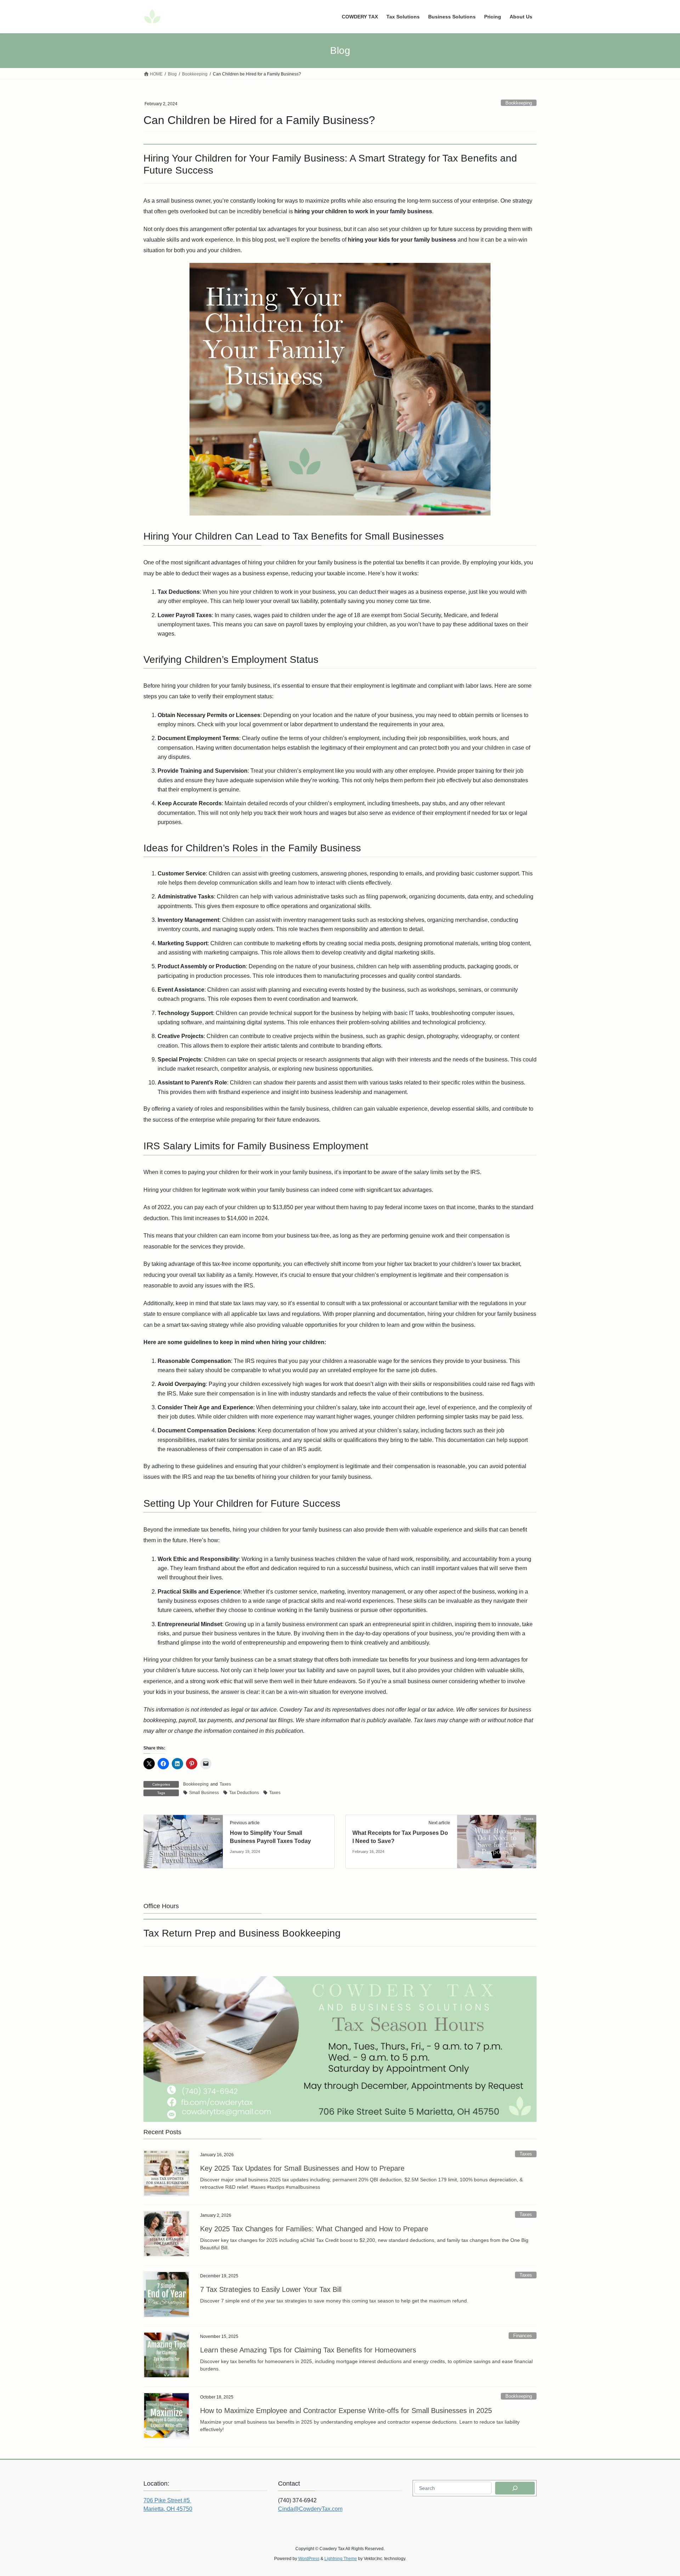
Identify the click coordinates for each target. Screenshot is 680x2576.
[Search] (515, 2488)
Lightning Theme (341, 2559)
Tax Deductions (244, 1793)
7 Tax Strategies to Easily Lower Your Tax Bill (271, 2289)
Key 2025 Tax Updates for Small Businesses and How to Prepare (302, 2168)
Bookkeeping (519, 103)
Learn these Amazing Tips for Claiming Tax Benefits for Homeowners (308, 2350)
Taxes (225, 1784)
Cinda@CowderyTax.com (310, 2509)
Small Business (204, 1793)
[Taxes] (183, 1841)
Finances (523, 2336)
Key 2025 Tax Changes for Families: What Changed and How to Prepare (314, 2229)
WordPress (309, 2559)
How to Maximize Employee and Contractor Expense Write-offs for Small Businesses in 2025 (346, 2411)
